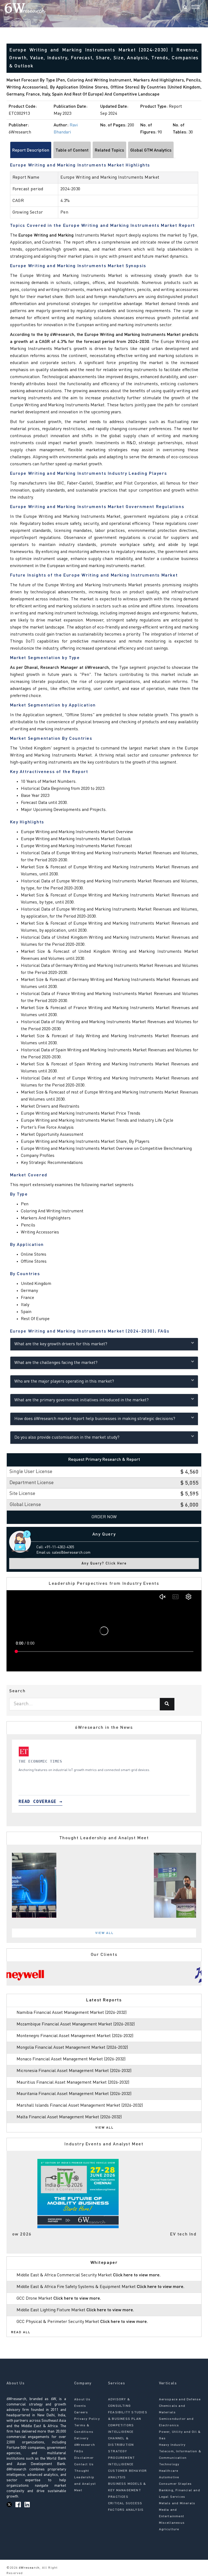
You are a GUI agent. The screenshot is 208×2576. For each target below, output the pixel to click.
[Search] (185, 8)
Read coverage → (40, 1801)
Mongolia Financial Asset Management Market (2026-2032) (72, 2048)
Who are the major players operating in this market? (64, 1382)
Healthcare (169, 2471)
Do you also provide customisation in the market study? (67, 1438)
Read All (21, 2332)
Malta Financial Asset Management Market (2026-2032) (69, 2117)
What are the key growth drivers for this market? (61, 1344)
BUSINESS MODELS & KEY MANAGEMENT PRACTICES (127, 2490)
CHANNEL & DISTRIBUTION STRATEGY (121, 2445)
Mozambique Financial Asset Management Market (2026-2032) (76, 2024)
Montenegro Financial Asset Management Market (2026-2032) (75, 2036)
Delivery (82, 2438)
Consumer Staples (175, 2484)
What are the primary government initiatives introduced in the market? (82, 1400)
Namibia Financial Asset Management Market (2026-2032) (71, 2013)
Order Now (104, 1517)
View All (105, 1933)
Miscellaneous (172, 2523)
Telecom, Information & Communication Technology (180, 2458)
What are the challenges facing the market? (56, 1363)
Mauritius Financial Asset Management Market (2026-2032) (73, 2083)
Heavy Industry (172, 2445)
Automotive (169, 2477)
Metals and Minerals (177, 2503)
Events (80, 2406)
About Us (82, 2400)
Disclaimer (84, 2458)
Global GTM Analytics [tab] (151, 150)
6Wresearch (29, 2568)
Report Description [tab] (31, 150)
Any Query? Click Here (104, 1564)
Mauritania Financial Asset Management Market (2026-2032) (74, 2094)
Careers (81, 2413)
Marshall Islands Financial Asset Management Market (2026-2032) (80, 2106)
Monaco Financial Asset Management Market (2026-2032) (71, 2059)
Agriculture (169, 2529)
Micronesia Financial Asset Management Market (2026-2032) (74, 2071)
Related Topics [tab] (109, 150)
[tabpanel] (104, 1776)
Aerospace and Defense (180, 2400)
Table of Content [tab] (72, 150)
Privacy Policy (87, 2419)
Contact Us (84, 2464)
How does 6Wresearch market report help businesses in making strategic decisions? (95, 1419)
